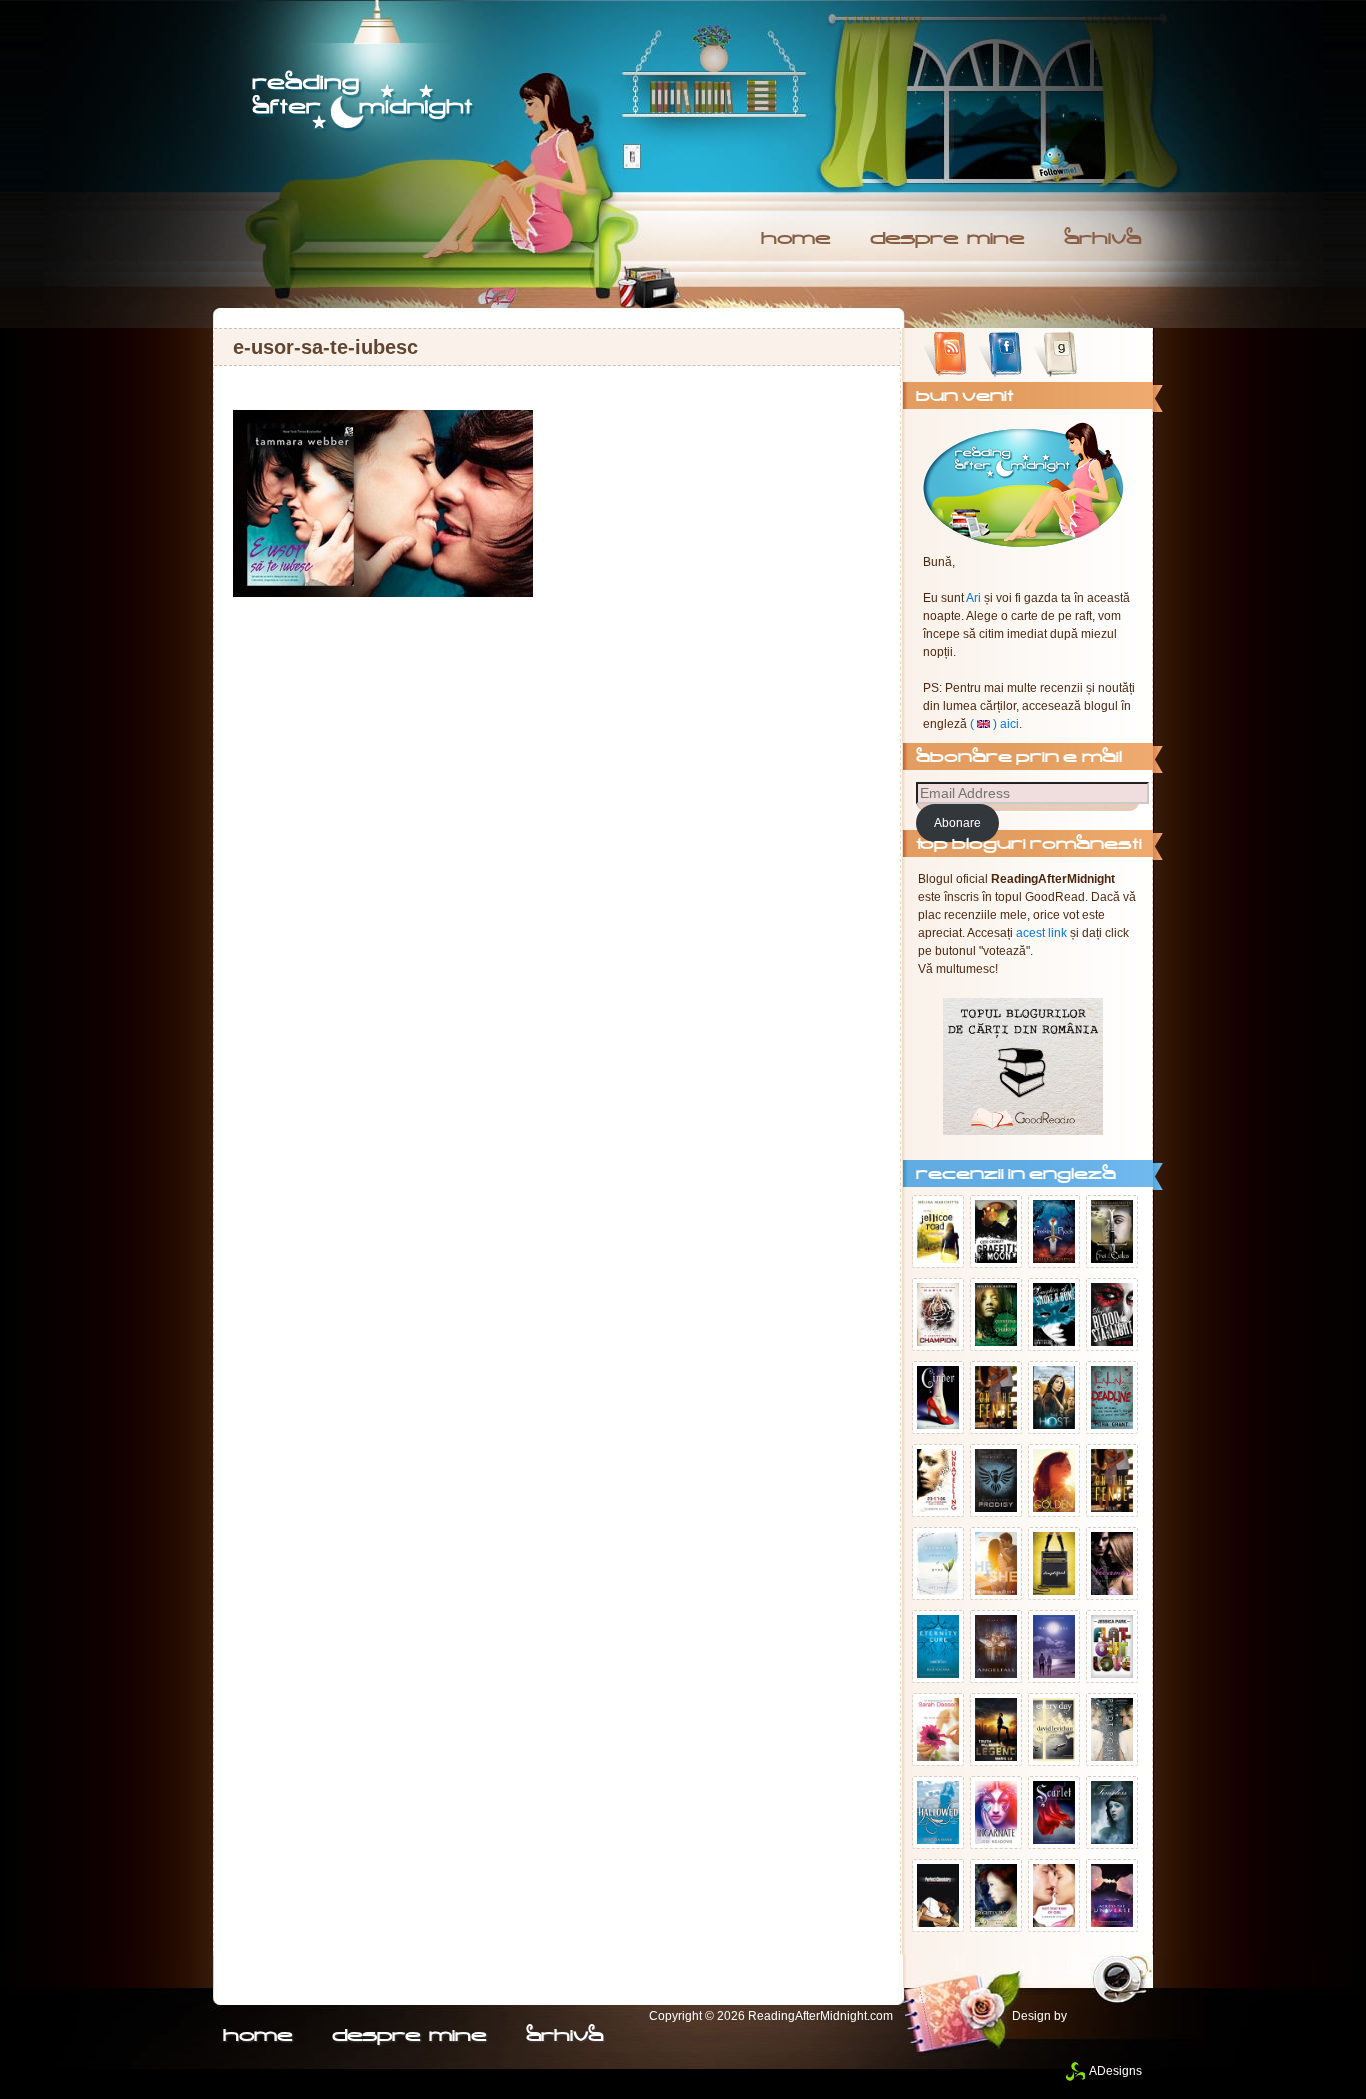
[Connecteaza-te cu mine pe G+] (1110, 355)
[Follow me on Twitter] (1055, 163)
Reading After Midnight (364, 102)
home (795, 239)
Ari (973, 598)
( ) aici (994, 724)
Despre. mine (947, 239)
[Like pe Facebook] (1000, 355)
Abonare (957, 823)
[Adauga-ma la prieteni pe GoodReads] (1055, 355)
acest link (1041, 933)
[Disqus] (557, 861)
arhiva (1102, 239)
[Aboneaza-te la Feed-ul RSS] (945, 355)
